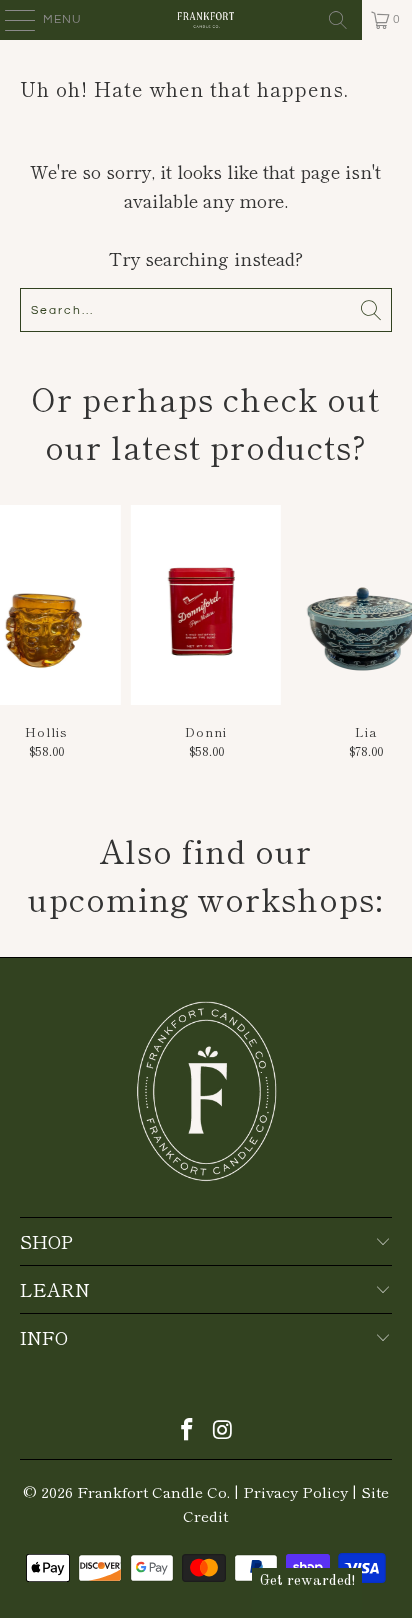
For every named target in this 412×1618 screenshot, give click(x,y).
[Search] (338, 20)
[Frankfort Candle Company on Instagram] (223, 1429)
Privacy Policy (295, 1491)
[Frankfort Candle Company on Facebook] (187, 1429)
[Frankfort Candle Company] (206, 20)
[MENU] (10, 20)
